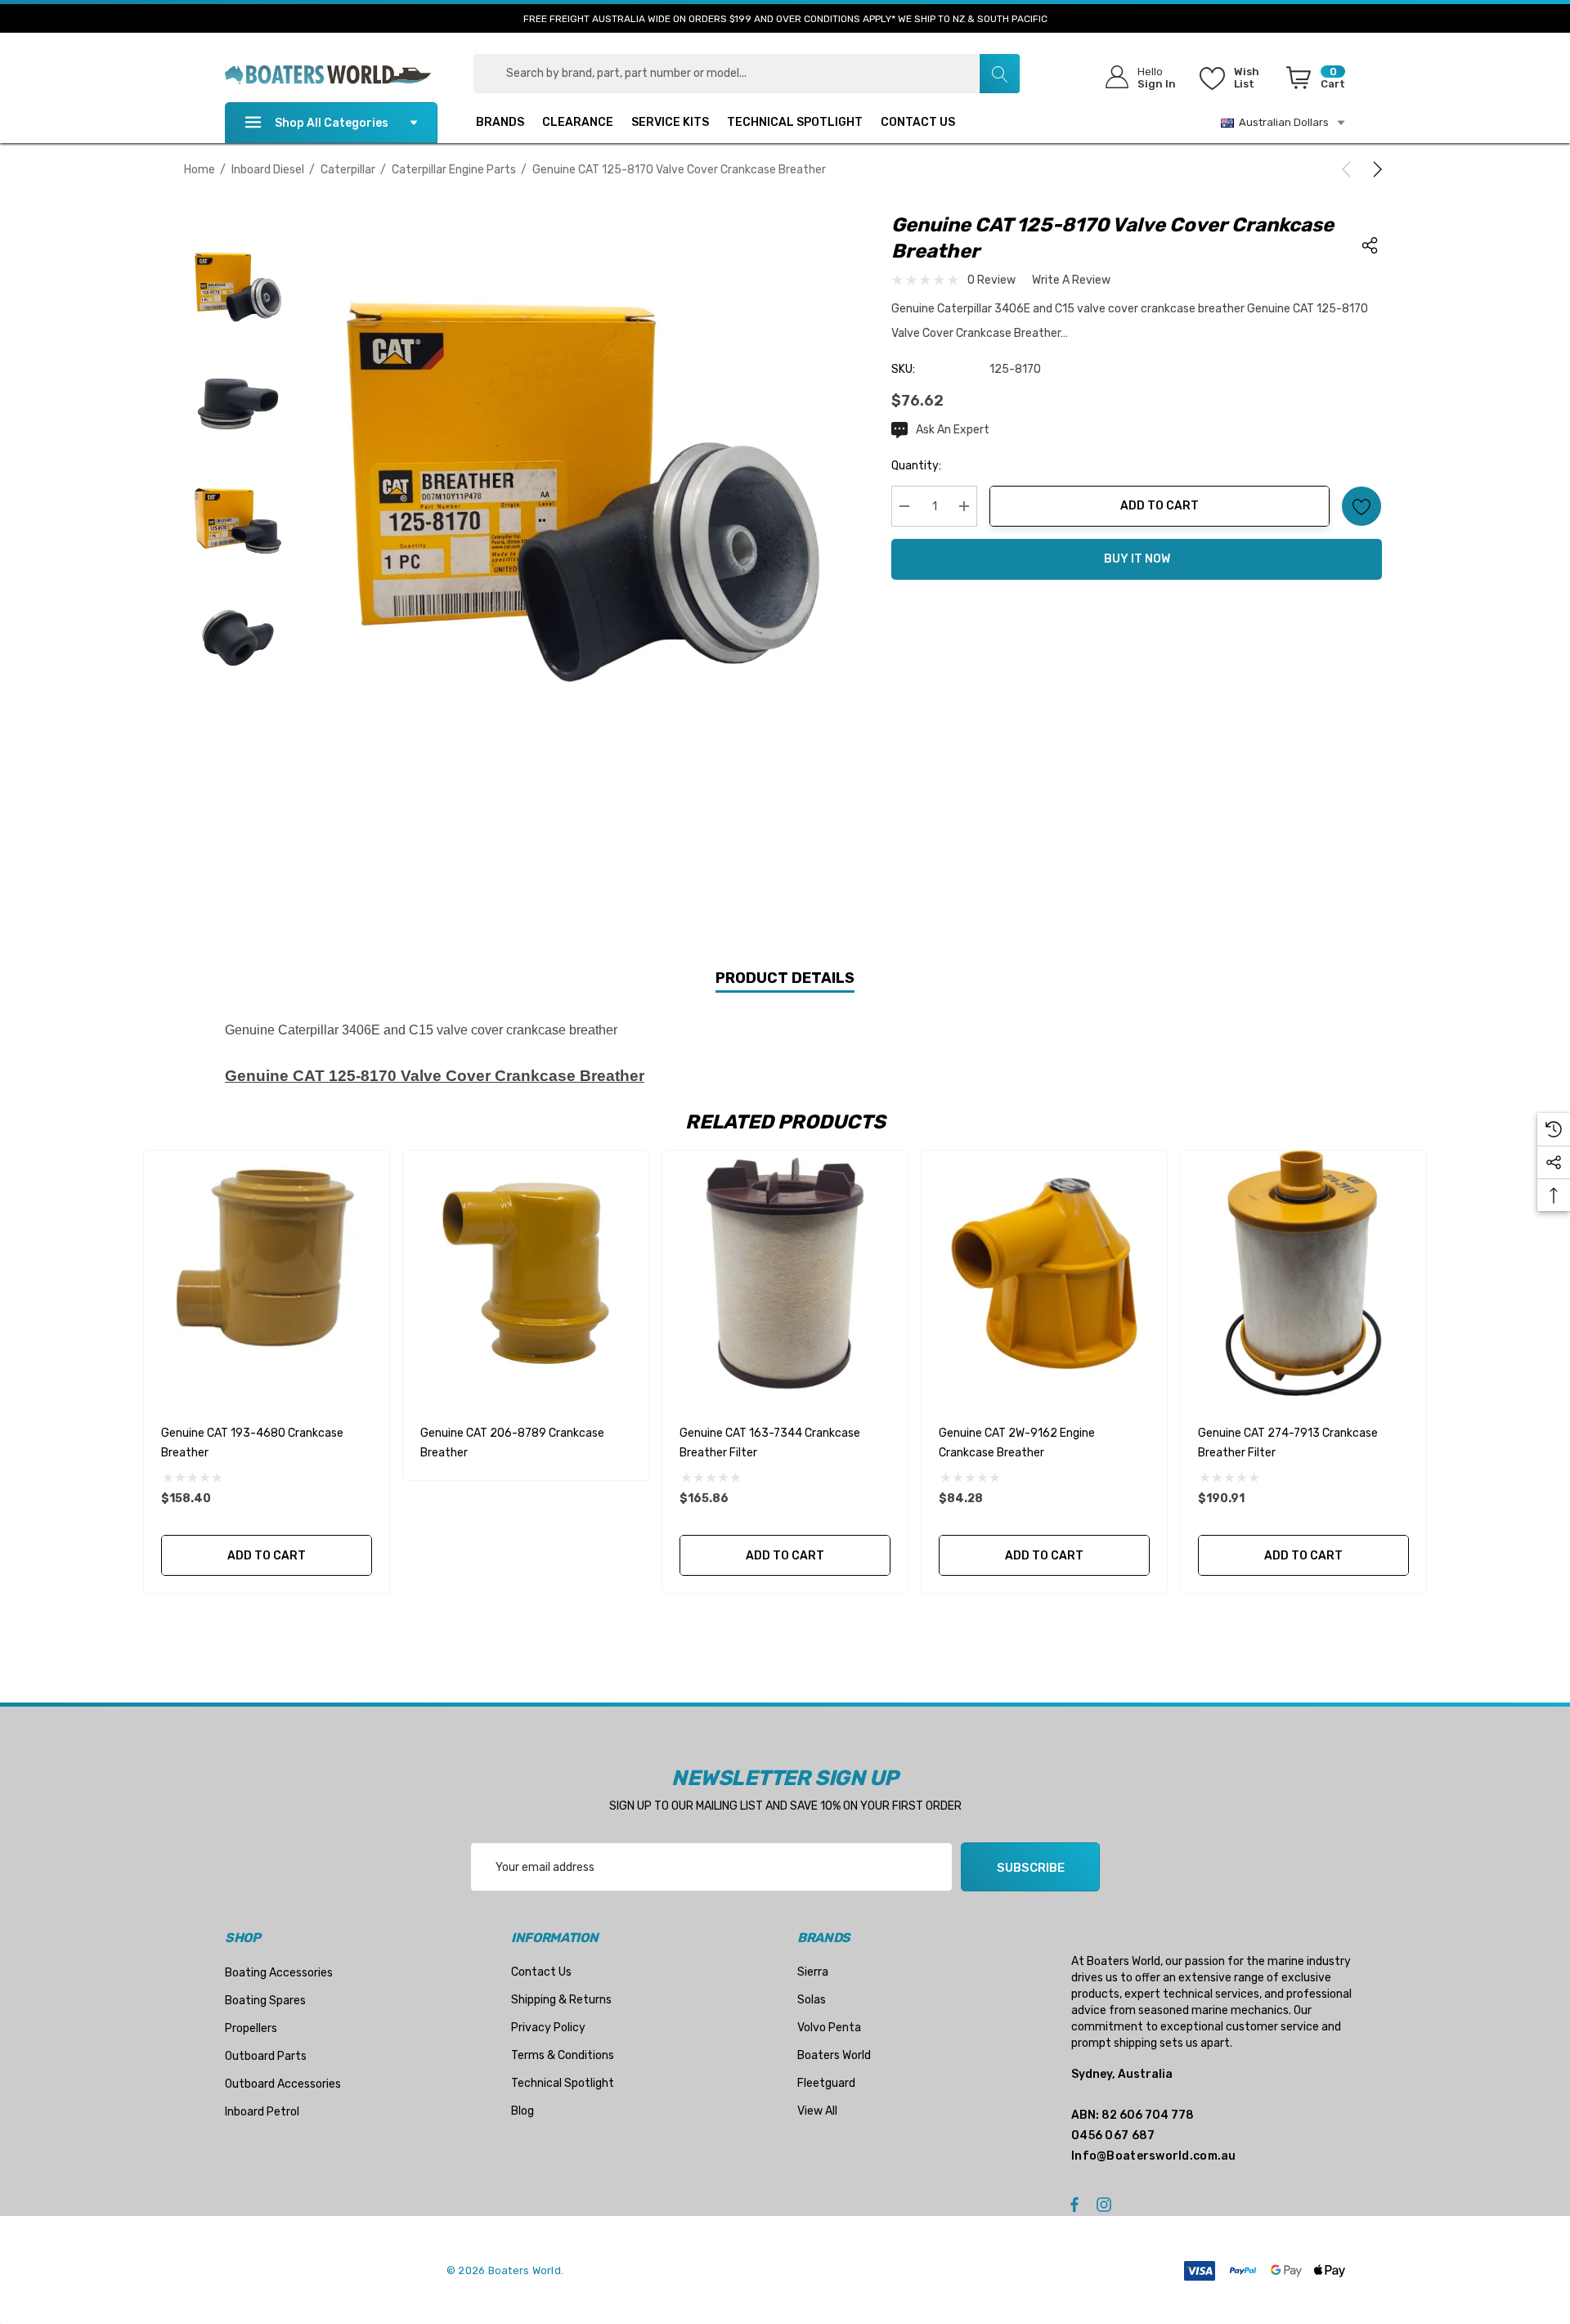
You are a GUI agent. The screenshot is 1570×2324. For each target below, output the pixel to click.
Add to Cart (1160, 506)
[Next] (1375, 169)
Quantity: (916, 466)
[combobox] (747, 74)
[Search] (999, 74)
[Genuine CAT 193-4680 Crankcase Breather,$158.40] (267, 1273)
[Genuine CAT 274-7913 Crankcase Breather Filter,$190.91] (1303, 1273)
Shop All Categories (332, 123)
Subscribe (1031, 1868)
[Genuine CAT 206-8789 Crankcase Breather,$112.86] (526, 1273)
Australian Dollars (1281, 122)
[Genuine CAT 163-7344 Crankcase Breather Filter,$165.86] (785, 1273)
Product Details (785, 978)
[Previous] (1349, 169)
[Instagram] (1106, 2204)
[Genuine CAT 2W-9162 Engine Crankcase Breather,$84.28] (1044, 1273)
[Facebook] (1074, 2204)
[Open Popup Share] (1370, 245)
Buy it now (1137, 559)
